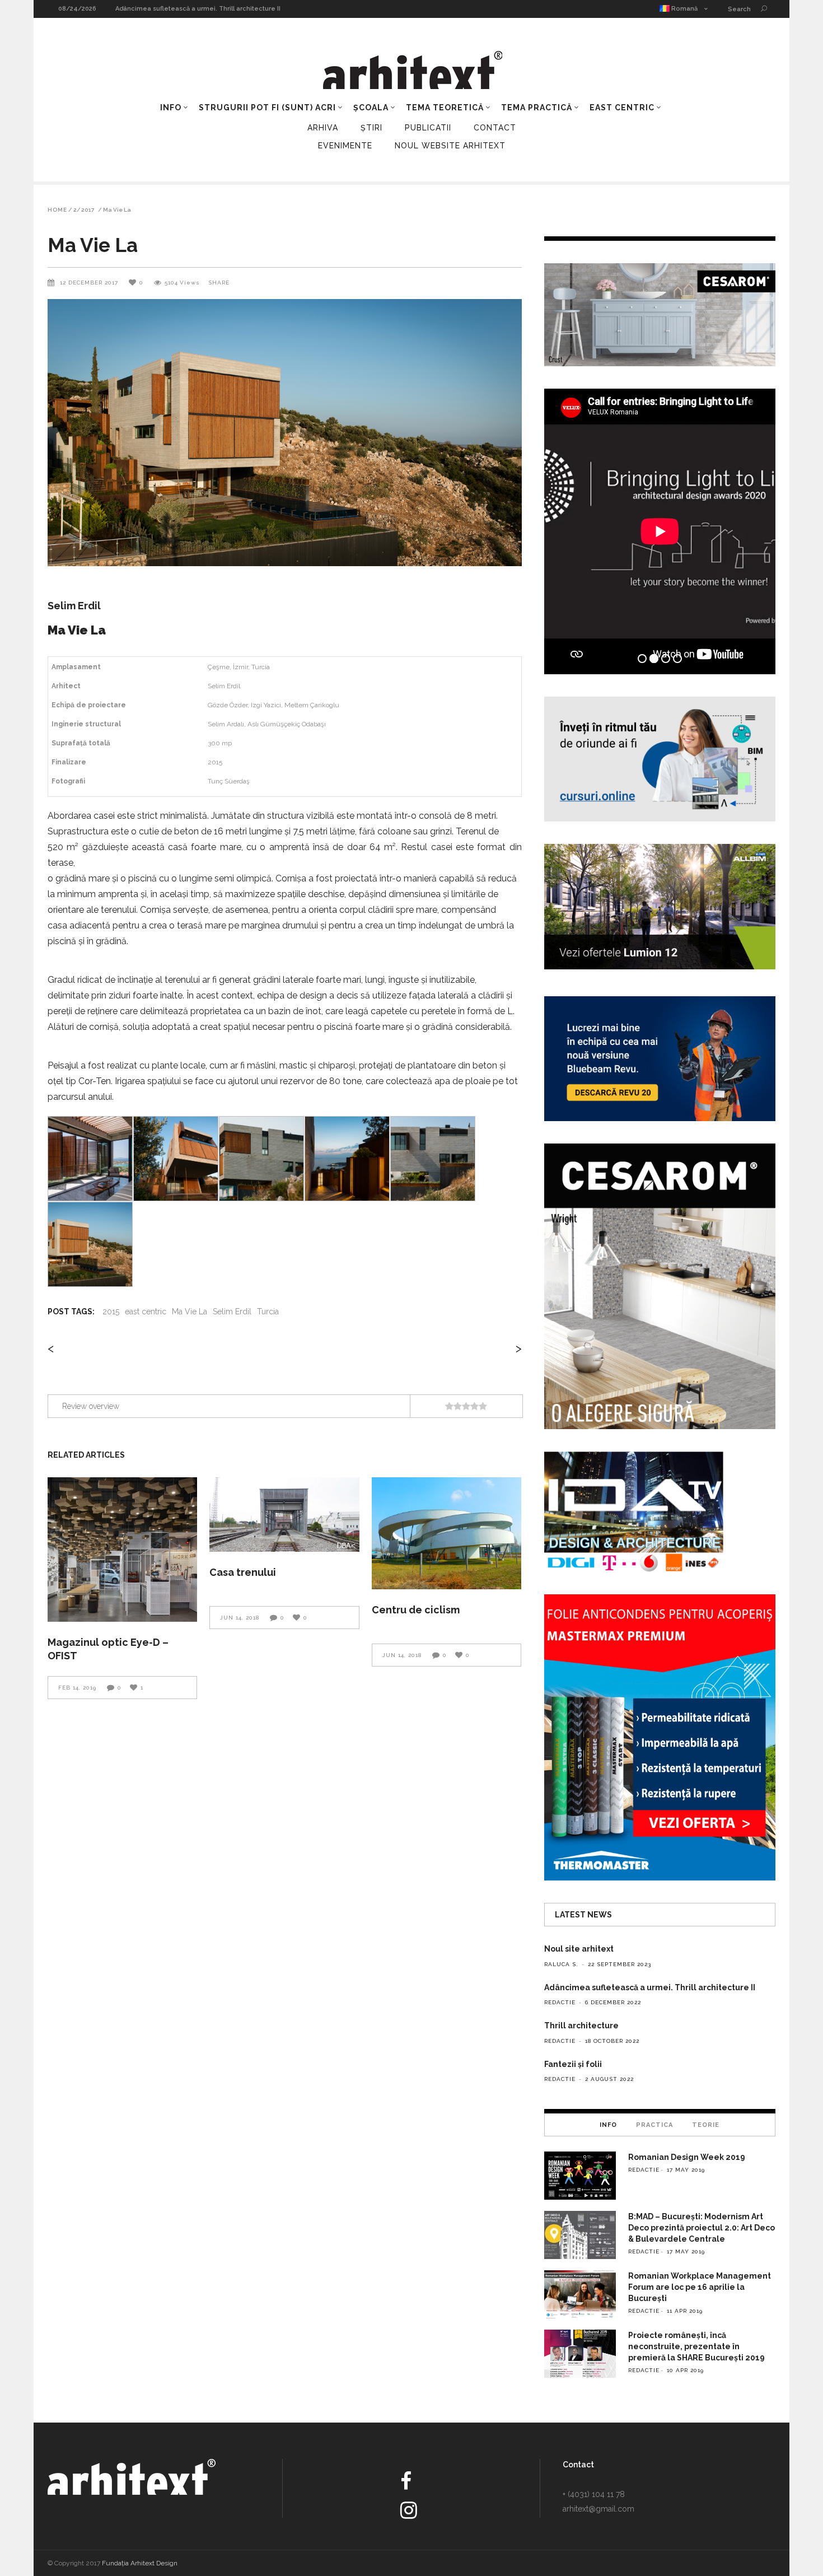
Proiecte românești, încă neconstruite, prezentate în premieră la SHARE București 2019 (696, 2346)
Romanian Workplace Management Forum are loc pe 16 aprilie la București (700, 2287)
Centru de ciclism (416, 1610)
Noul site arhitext (579, 1949)
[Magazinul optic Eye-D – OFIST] (122, 1550)
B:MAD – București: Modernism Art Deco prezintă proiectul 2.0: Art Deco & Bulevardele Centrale (702, 2228)
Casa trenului (243, 1572)
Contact (495, 128)
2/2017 (84, 210)
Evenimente (345, 146)
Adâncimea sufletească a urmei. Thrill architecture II (650, 1987)
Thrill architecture (144, 9)
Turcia (268, 1312)
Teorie (706, 2125)
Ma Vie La (190, 1312)
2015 (111, 1312)
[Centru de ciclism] (446, 1534)
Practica (654, 2125)
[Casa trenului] (284, 1515)
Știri (371, 128)
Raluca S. (561, 1964)
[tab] (608, 2125)
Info (608, 2125)
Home (57, 210)
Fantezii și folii (573, 2064)
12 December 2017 (90, 283)
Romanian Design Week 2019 (687, 2157)
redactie (560, 2002)
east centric (146, 1312)
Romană (684, 9)
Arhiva (323, 128)
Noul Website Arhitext (450, 146)
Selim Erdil (232, 1312)
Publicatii (428, 128)
